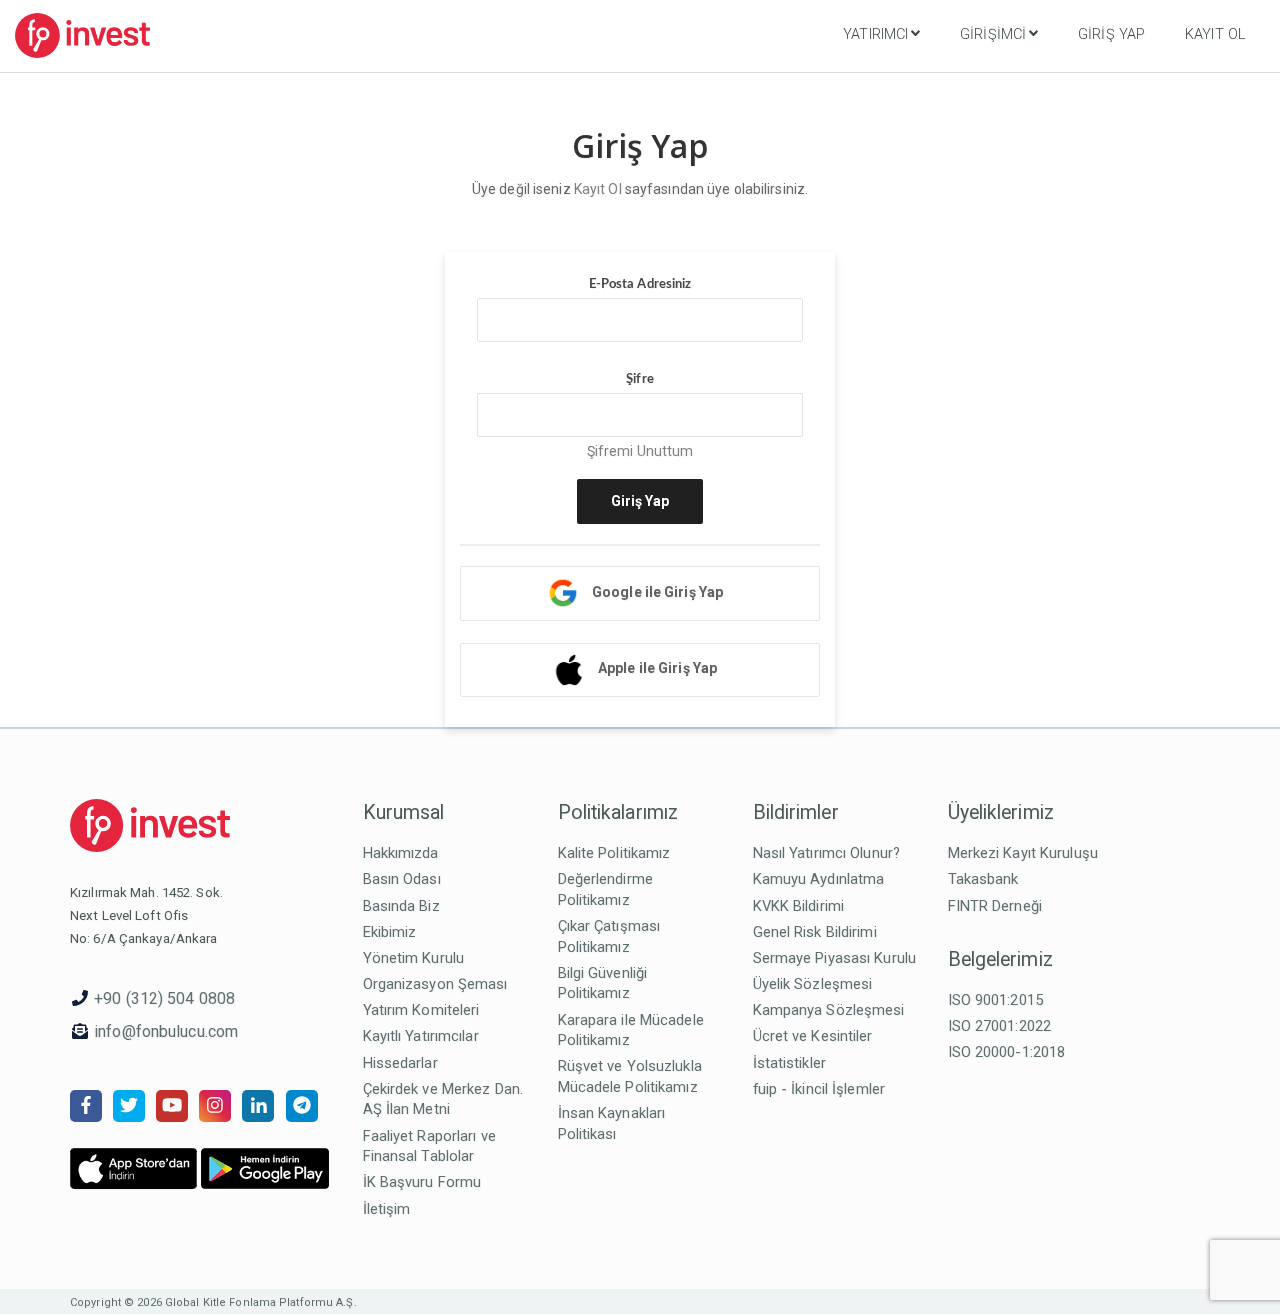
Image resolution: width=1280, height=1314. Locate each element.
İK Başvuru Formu (422, 1182)
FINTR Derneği (995, 906)
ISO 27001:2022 (1000, 1026)
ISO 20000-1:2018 (1007, 1052)
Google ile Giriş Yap (657, 592)
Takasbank (983, 879)
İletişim (387, 1209)
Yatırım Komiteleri (421, 1010)
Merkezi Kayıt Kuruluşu (1023, 853)
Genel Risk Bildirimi (815, 932)
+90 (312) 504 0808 (164, 998)
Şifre (640, 379)
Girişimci (993, 34)
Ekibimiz (390, 932)
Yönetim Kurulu (414, 958)
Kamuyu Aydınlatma (819, 879)
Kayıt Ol (1215, 34)
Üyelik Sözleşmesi (813, 984)
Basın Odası (402, 879)
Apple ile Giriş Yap (657, 668)
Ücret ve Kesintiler (813, 1036)
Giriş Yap (1111, 34)
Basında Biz (401, 906)
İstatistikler (789, 1063)
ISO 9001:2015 (995, 1000)
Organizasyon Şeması (435, 984)
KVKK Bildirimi (799, 906)
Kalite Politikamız (614, 853)
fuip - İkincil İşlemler (819, 1089)
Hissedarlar (400, 1063)
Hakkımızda (401, 853)
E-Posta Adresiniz (640, 284)
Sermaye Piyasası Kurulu (835, 958)
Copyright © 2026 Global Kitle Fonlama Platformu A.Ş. (213, 1302)
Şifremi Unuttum (640, 451)
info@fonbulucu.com (166, 1031)
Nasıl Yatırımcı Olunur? (827, 853)
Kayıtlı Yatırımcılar (421, 1036)
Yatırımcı (875, 34)
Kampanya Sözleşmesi (829, 1010)
